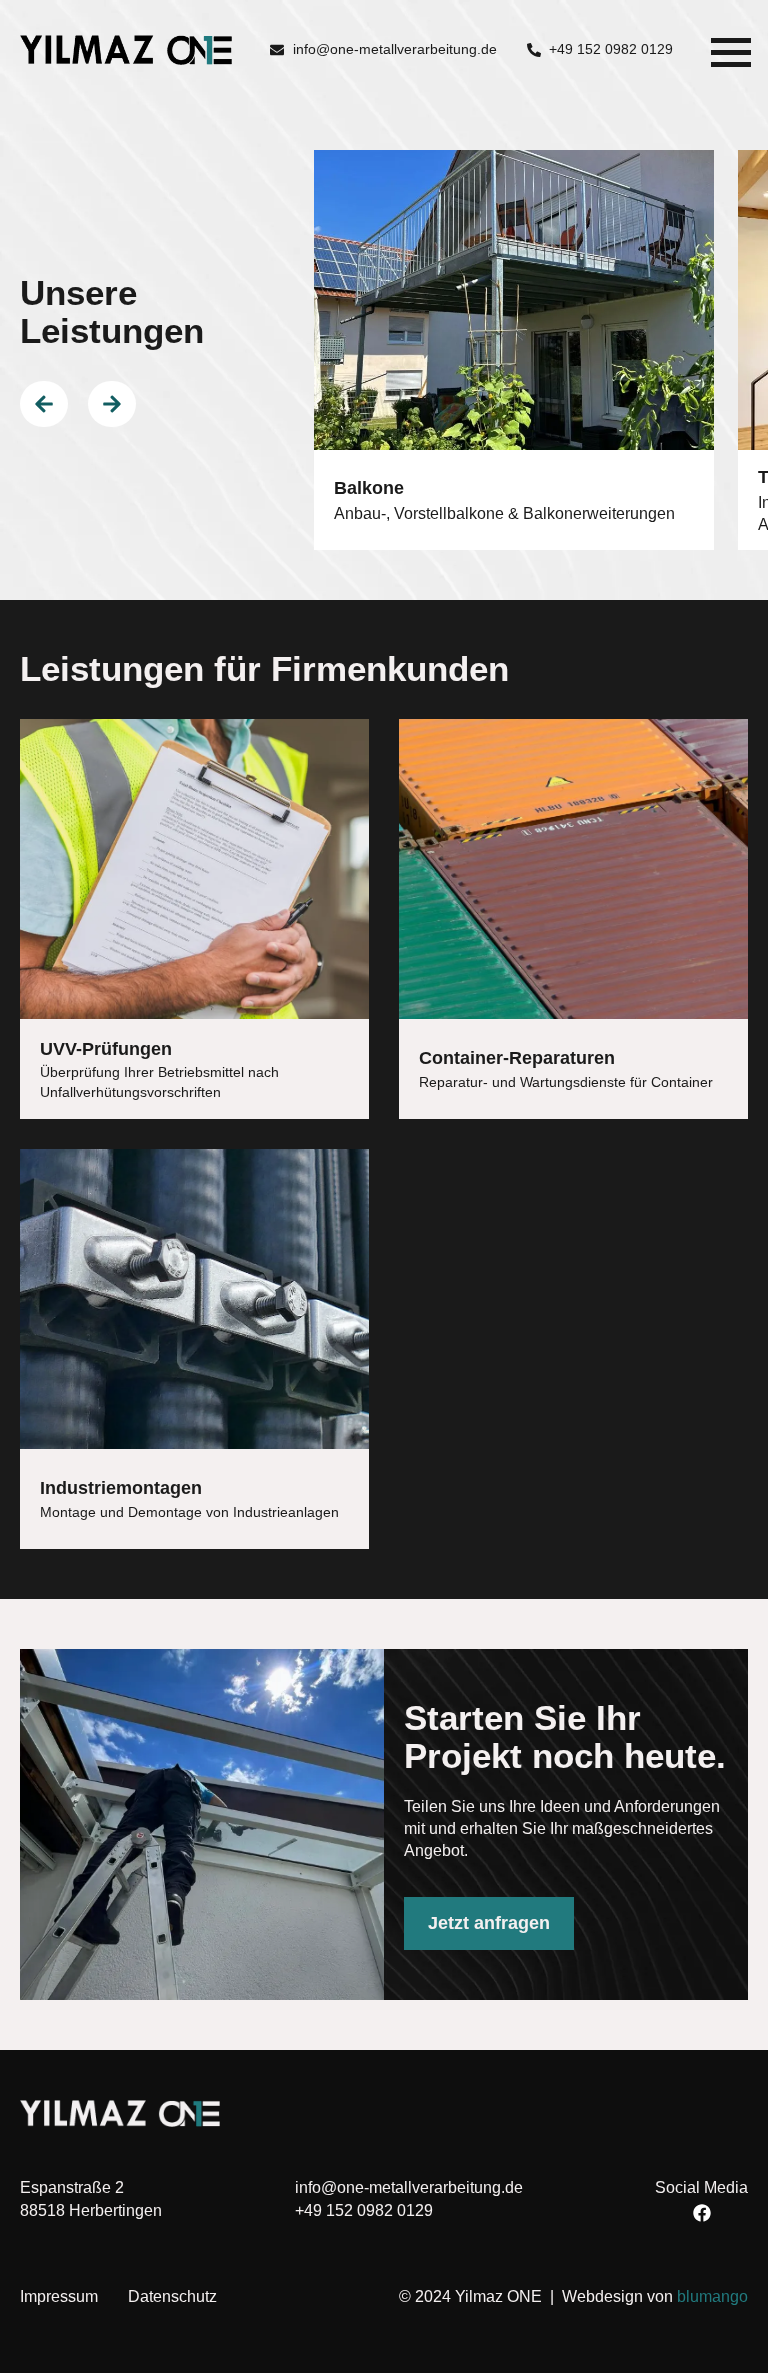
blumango (712, 2296)
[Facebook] (702, 2213)
